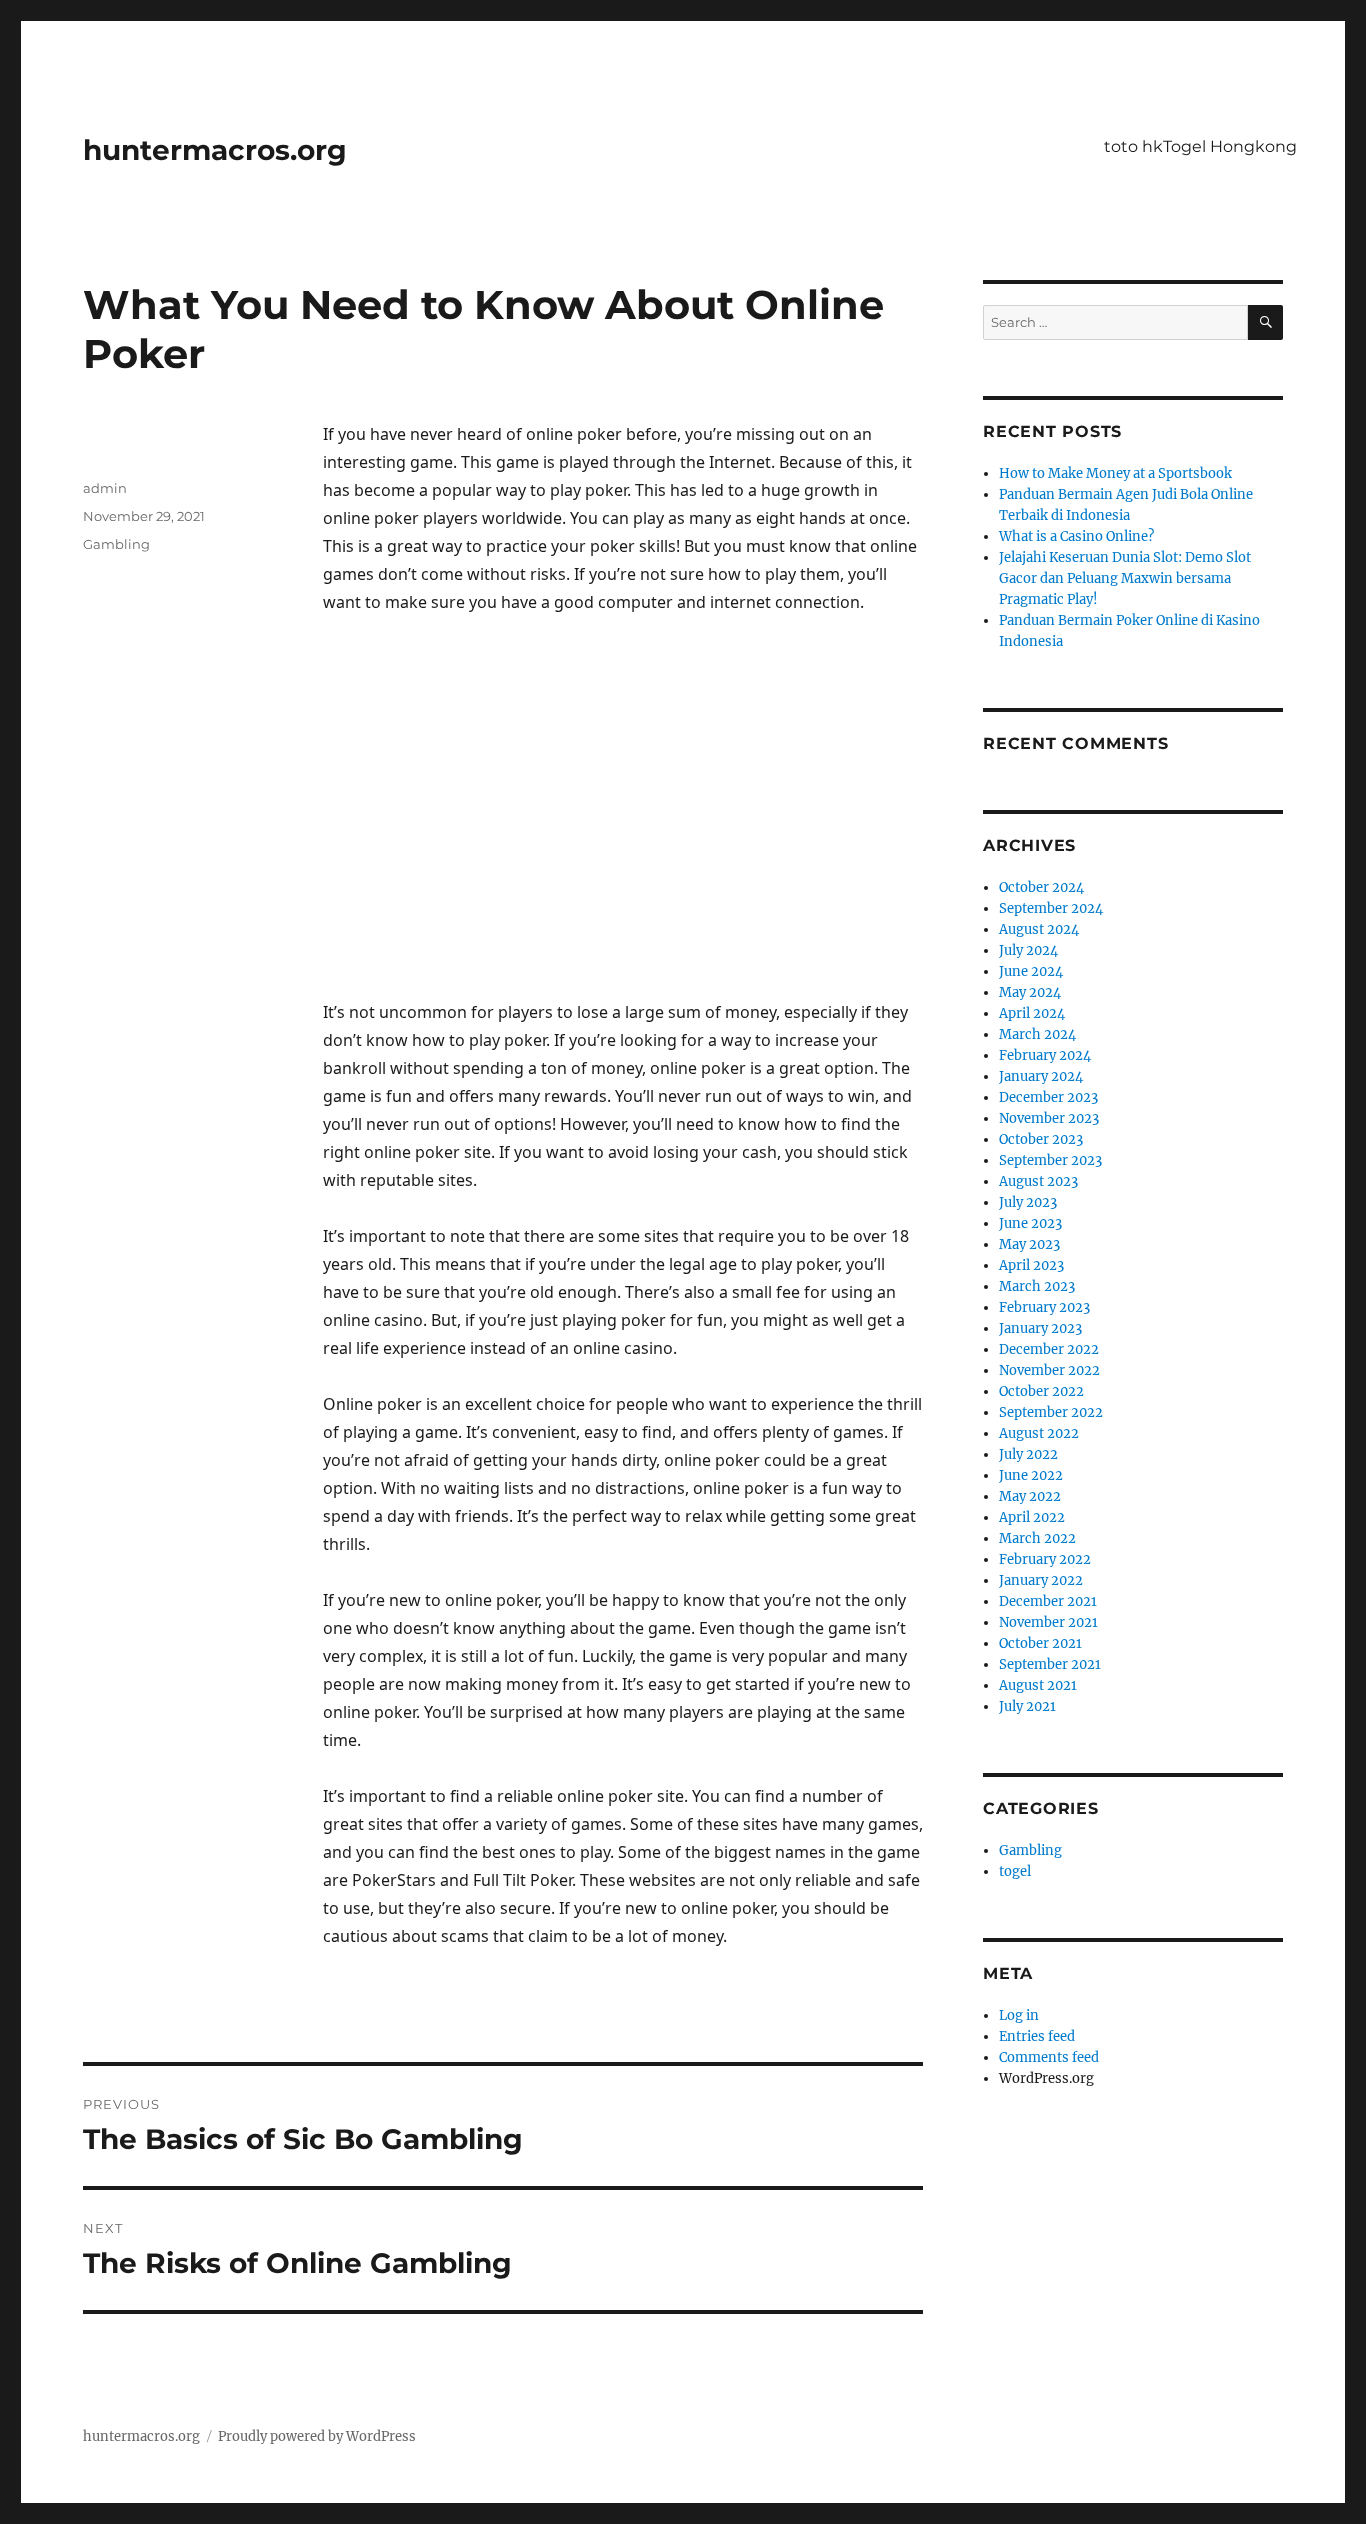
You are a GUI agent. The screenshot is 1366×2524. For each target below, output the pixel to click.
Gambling (116, 544)
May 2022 (1030, 1496)
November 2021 (1048, 1622)
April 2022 (1032, 1517)
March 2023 (1037, 1286)
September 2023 (1050, 1160)
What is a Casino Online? (1076, 536)
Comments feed (1049, 2057)
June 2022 (1031, 1475)
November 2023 (1049, 1118)
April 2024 (1032, 1013)
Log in (1019, 2015)
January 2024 (1041, 1076)
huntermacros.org (215, 150)
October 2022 (1041, 1391)
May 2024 (1030, 992)
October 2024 (1041, 887)
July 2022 (1028, 1454)
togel (1015, 1871)
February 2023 (1044, 1307)
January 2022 (1041, 1580)
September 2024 (1051, 908)
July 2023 (1028, 1202)
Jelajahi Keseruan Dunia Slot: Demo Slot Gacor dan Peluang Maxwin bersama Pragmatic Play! (1125, 578)
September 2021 (1050, 1664)
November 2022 (1049, 1370)
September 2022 (1051, 1412)
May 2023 (1029, 1244)
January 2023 (1040, 1328)
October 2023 (1041, 1139)
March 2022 (1037, 1538)
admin (105, 488)
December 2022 (1049, 1349)
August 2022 (1039, 1433)
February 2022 (1045, 1559)
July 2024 (1028, 950)
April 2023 (1031, 1265)
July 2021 (1027, 1706)
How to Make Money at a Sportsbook (1115, 473)
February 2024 (1045, 1055)
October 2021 (1040, 1643)
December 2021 (1048, 1601)
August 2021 (1038, 1685)
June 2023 (1030, 1223)
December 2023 (1048, 1097)
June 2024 (1031, 971)
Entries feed (1037, 2036)
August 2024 (1039, 929)
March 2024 (1037, 1034)
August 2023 (1038, 1181)
